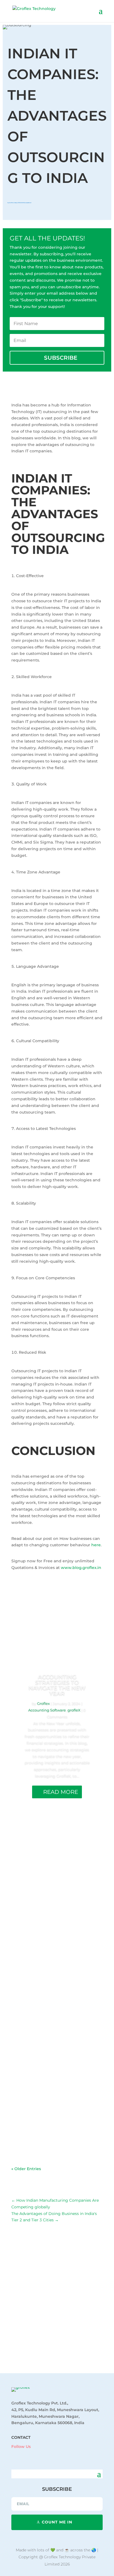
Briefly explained (26, 203)
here (96, 1545)
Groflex (11, 203)
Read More (61, 1792)
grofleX (74, 1710)
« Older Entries (26, 2169)
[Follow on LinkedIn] (24, 2455)
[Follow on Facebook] (13, 2455)
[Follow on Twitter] (35, 2455)
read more (27, 1906)
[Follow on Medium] (46, 2455)
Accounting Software (47, 1710)
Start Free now (58, 2347)
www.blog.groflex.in (81, 1568)
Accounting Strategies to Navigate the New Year (57, 1685)
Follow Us (21, 2447)
